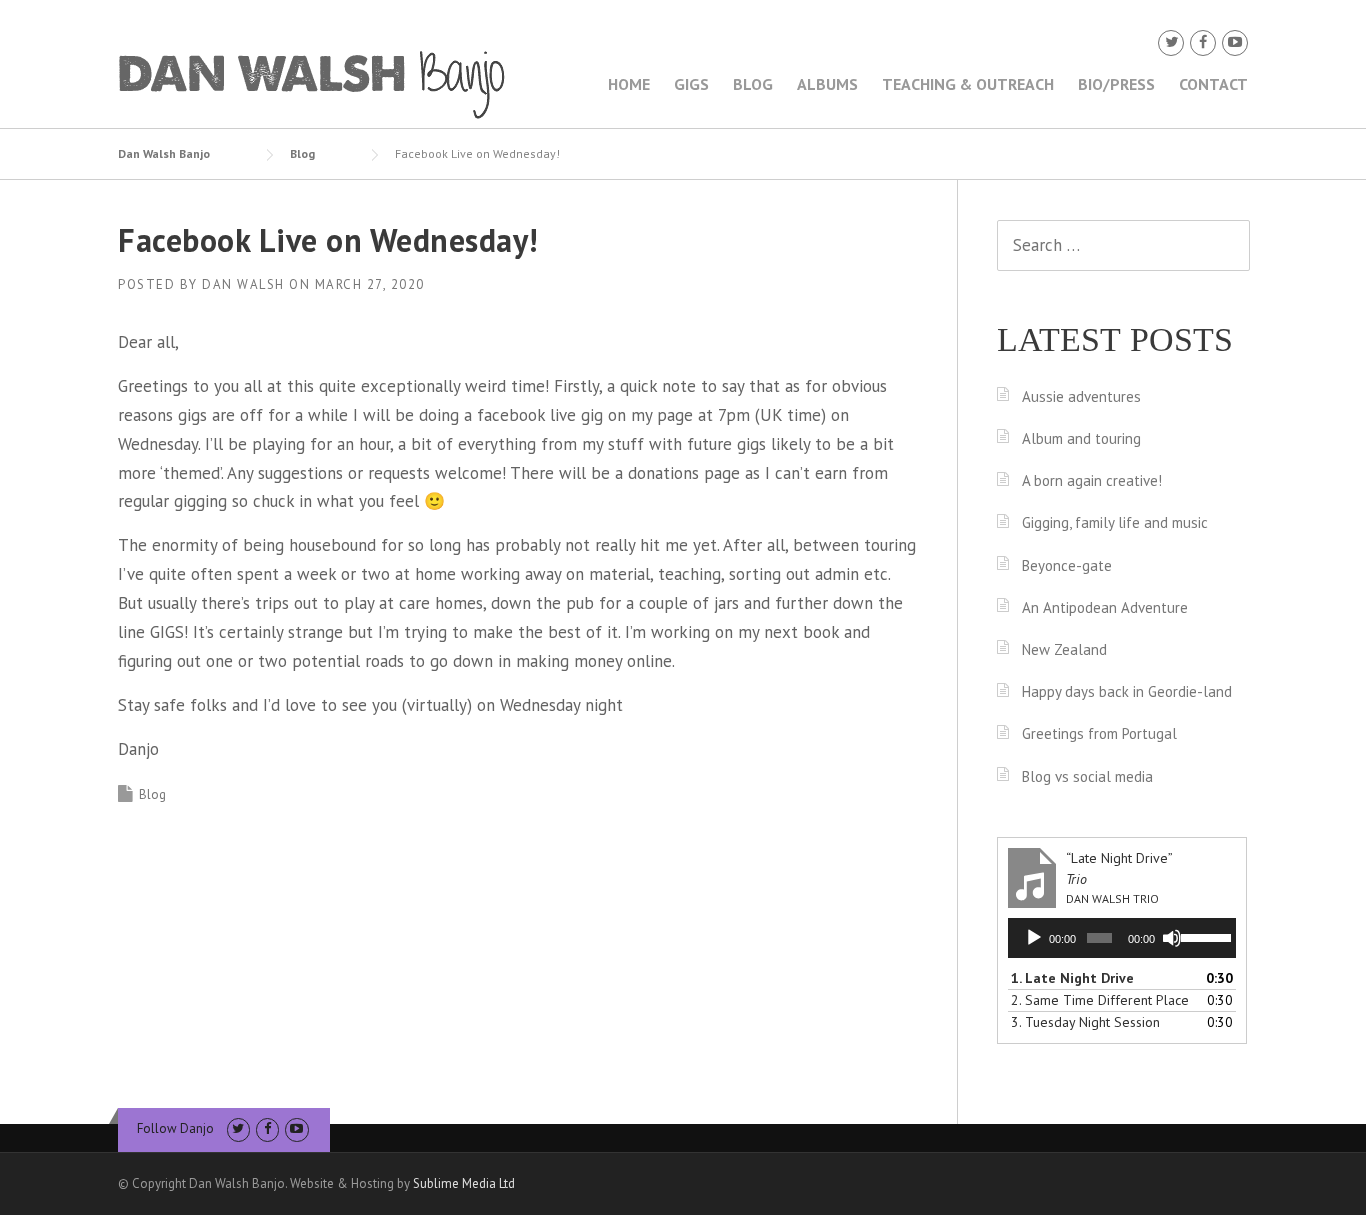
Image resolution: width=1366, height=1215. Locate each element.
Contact (1213, 84)
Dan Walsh (243, 284)
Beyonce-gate (1067, 565)
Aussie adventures (1081, 396)
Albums (827, 84)
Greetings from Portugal (1099, 733)
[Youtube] (1235, 42)
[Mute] (1172, 938)
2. (1100, 1000)
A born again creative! (1092, 480)
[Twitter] (1171, 42)
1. (1072, 978)
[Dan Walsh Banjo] (313, 83)
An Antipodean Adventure (1105, 607)
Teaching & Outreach (968, 84)
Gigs (691, 84)
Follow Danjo (175, 1128)
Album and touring (1081, 438)
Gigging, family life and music (1115, 522)
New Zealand (1064, 649)
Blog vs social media (1087, 776)
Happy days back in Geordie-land (1127, 691)
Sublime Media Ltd (464, 1183)
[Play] (1034, 938)
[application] (1122, 938)
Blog (753, 84)
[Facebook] (1203, 42)
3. (1085, 1022)
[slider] (1203, 936)
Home (629, 84)
